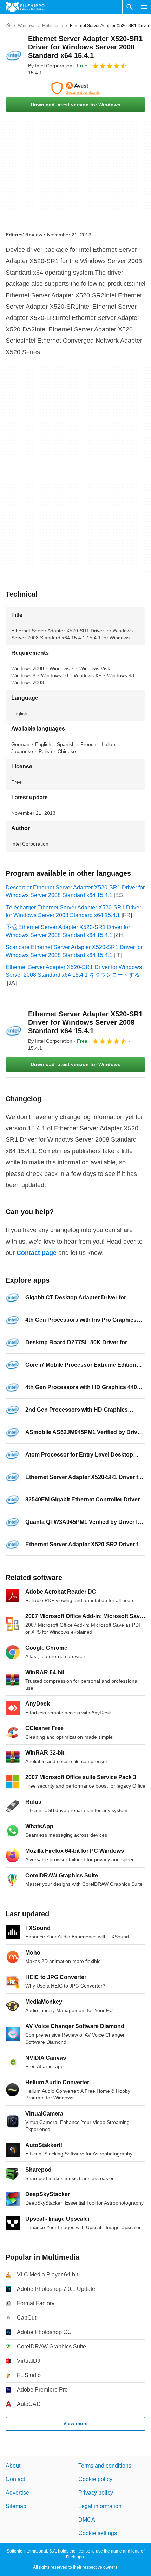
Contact (15, 2479)
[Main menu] (144, 7)
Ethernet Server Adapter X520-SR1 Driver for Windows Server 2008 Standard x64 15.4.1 (85, 47)
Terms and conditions (105, 2466)
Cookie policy (95, 2479)
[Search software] (130, 7)
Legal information (100, 2506)
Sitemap (16, 2506)
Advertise (17, 2493)
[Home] (8, 26)
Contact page (37, 1253)
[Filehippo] (25, 7)
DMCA (87, 2520)
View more (75, 2423)
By (50, 66)
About (13, 2466)
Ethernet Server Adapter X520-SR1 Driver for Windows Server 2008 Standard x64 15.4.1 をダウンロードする (74, 971)
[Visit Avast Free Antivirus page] (75, 88)
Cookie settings (98, 2533)
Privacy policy (96, 2493)
